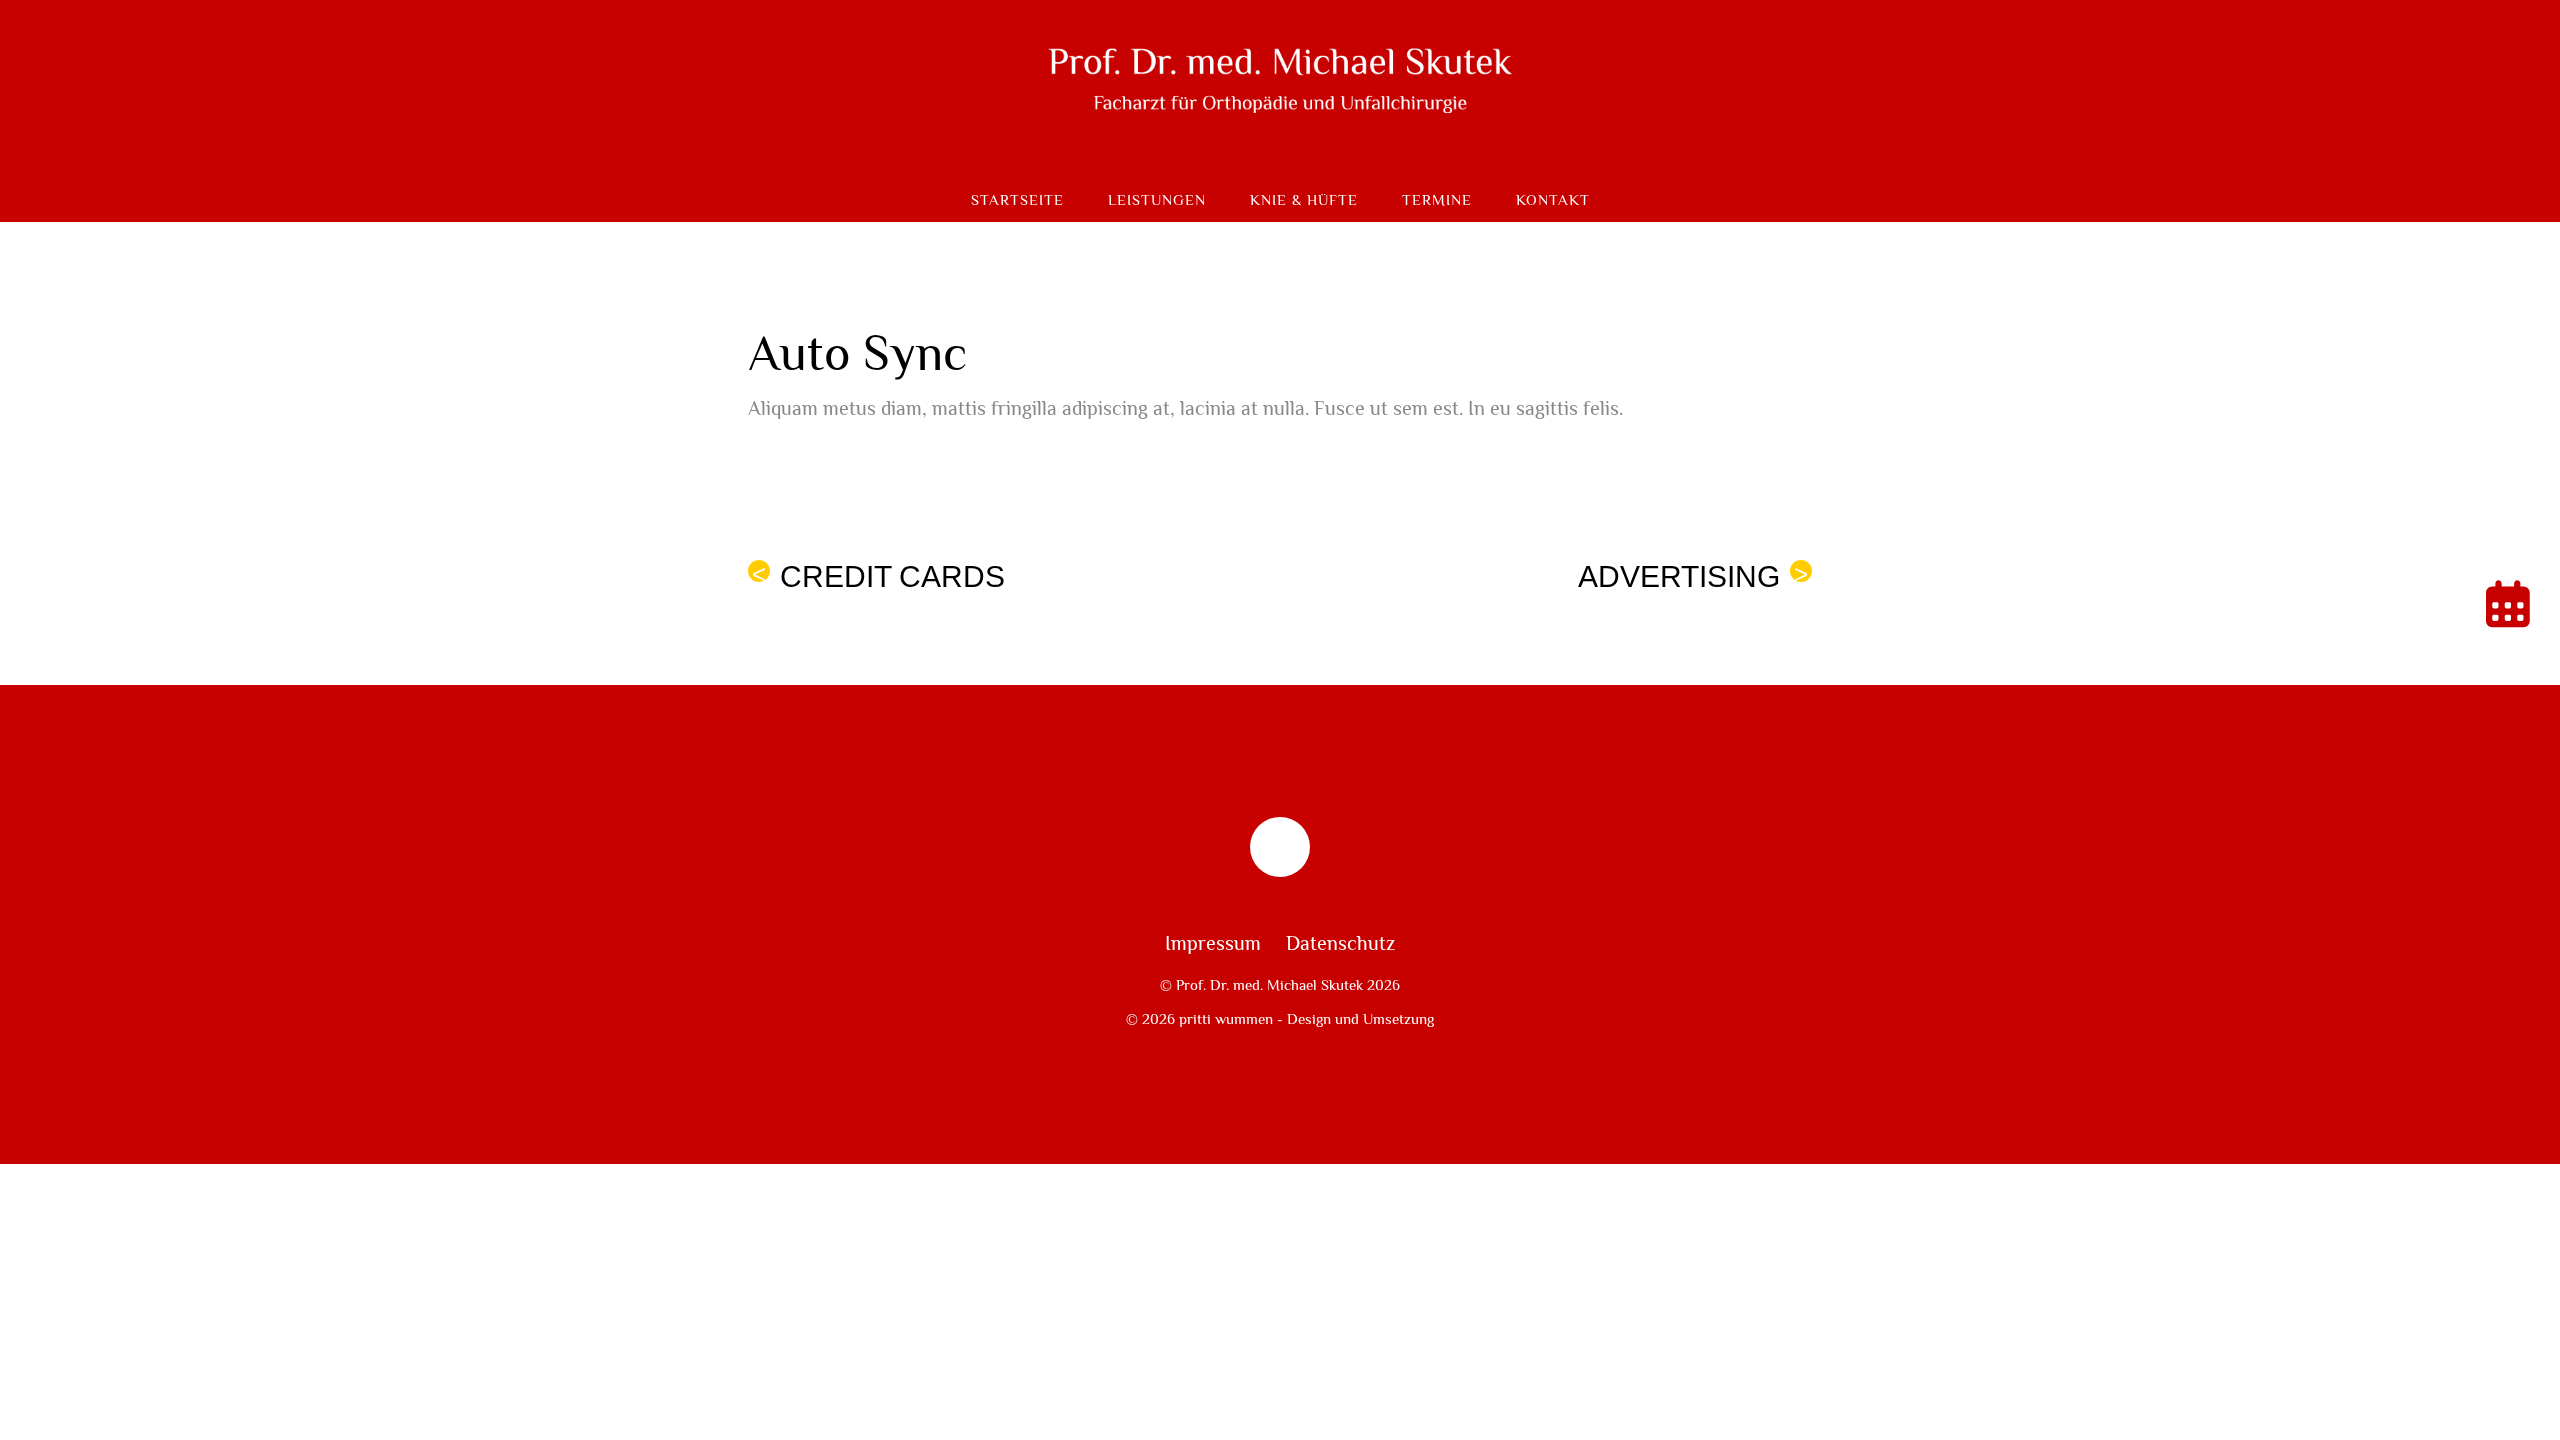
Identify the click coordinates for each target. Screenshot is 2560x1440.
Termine (1437, 200)
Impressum (1213, 944)
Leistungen (1157, 200)
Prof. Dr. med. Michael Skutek (1269, 985)
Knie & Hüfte (1304, 200)
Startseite (1017, 200)
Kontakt (1553, 200)
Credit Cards (878, 576)
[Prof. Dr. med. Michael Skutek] (1280, 146)
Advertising (1693, 576)
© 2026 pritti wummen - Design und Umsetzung (1280, 1019)
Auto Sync (857, 354)
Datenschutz (1340, 944)
